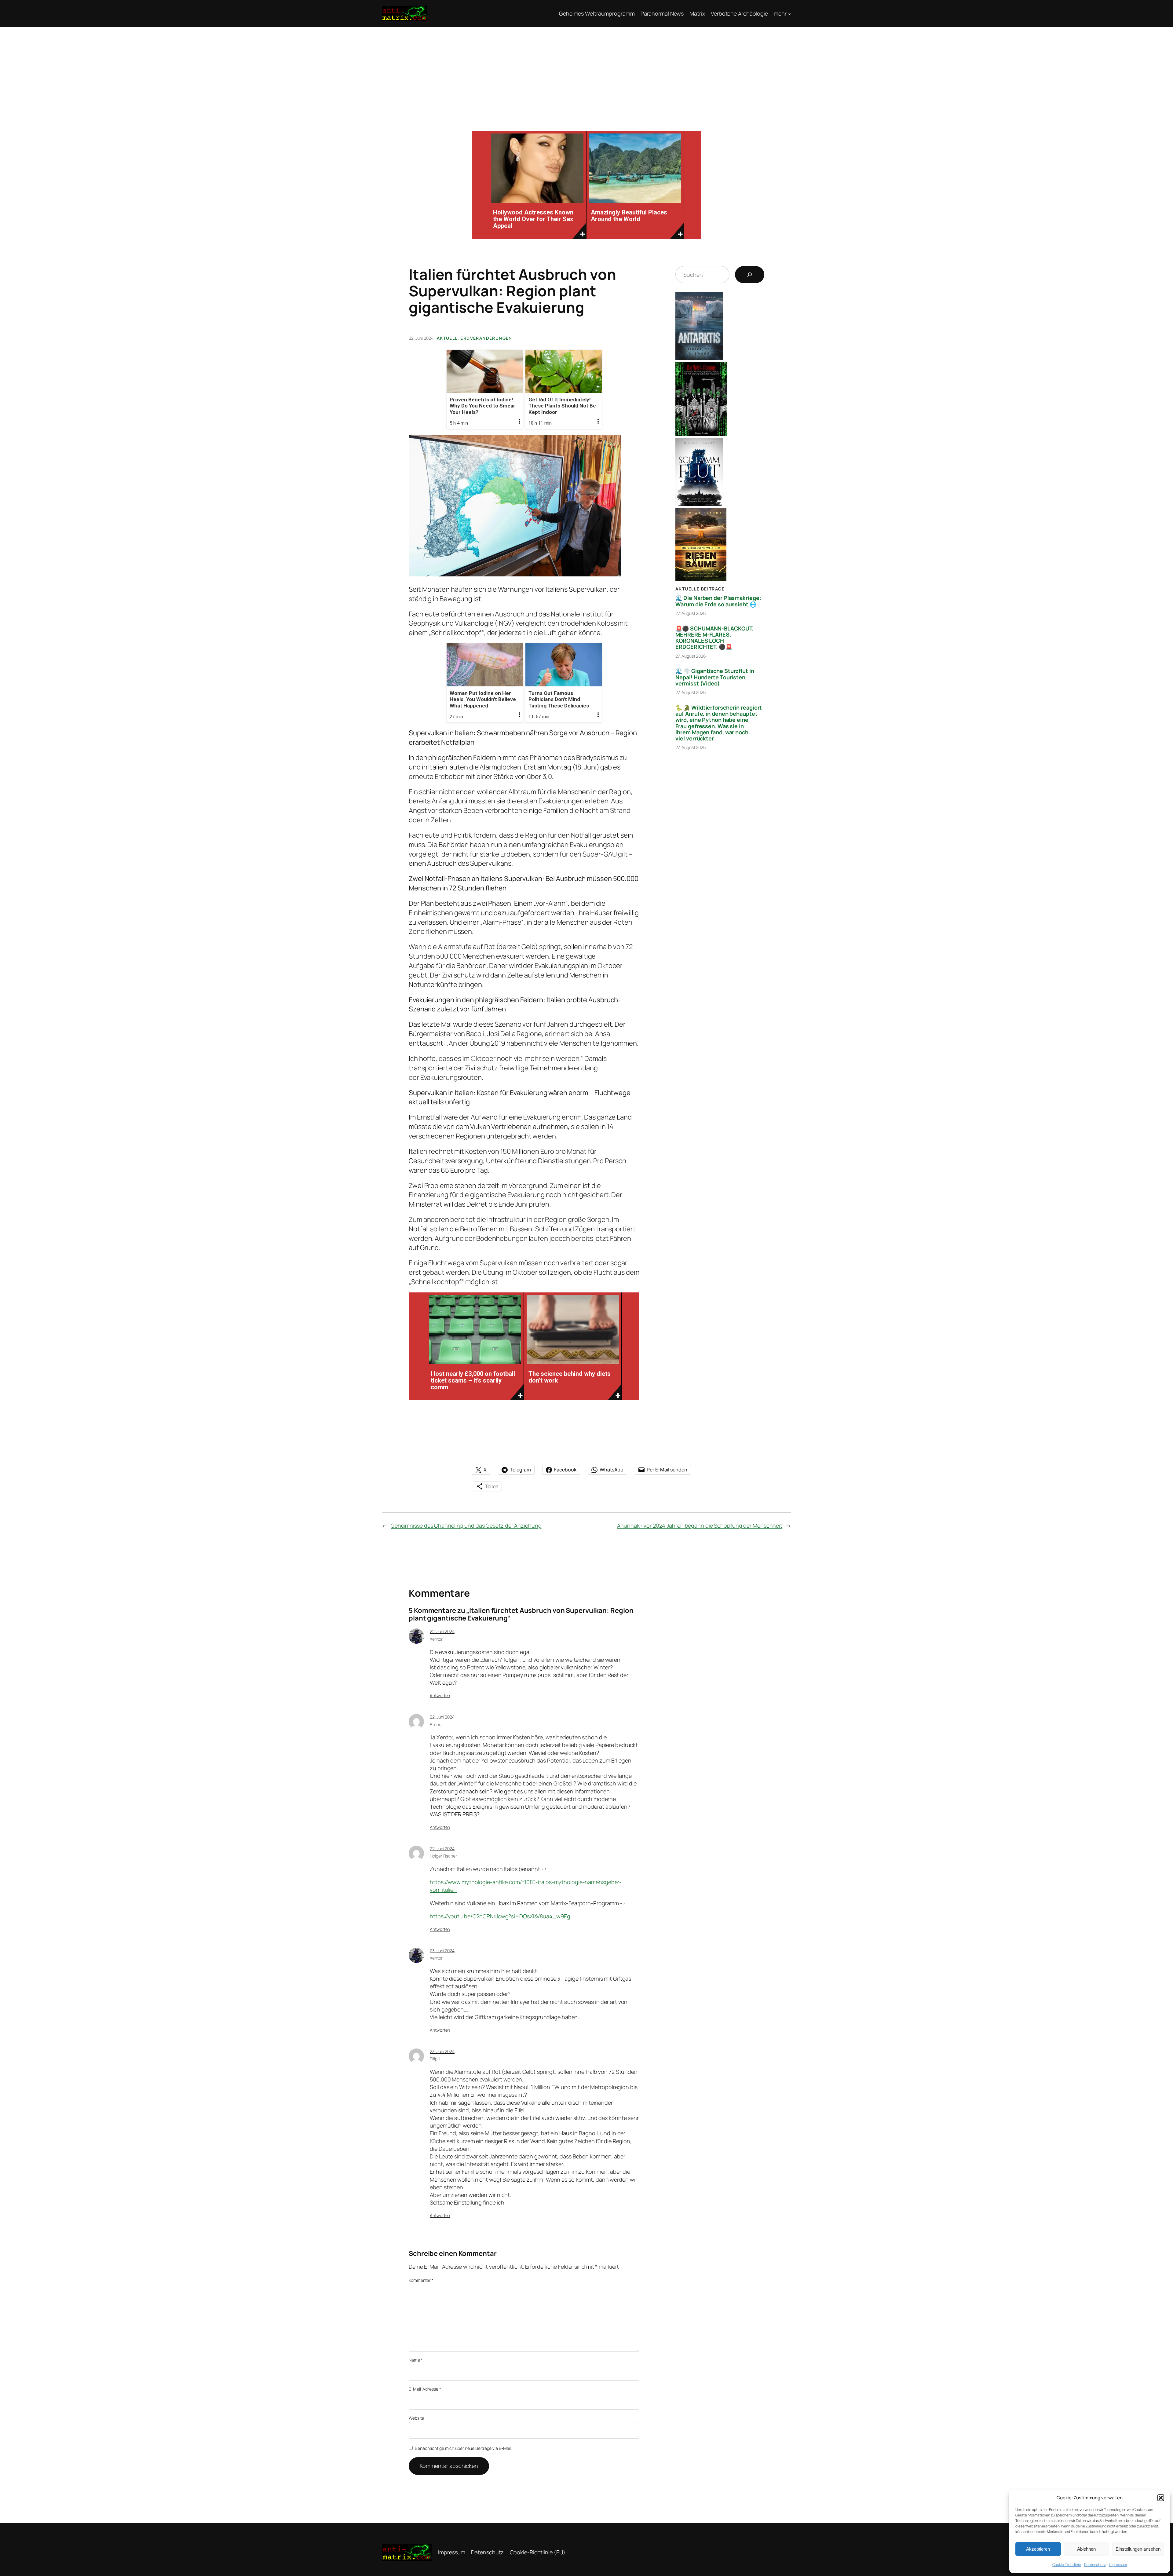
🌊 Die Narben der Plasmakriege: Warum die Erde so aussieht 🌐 (718, 601)
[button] (1161, 2498)
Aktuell (447, 338)
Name (416, 2360)
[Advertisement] (586, 73)
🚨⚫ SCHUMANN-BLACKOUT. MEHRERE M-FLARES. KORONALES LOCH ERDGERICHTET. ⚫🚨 (714, 638)
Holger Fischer (443, 1856)
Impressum (1118, 2565)
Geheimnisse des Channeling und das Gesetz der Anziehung (466, 1526)
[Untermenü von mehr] (789, 14)
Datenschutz (1095, 2565)
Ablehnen (1086, 2549)
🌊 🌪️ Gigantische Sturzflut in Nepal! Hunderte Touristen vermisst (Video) (715, 677)
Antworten (440, 1695)
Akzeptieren (1038, 2549)
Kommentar (421, 2280)
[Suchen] (750, 275)
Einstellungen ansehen (1138, 2549)
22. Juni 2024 (442, 1631)
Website (416, 2418)
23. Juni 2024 (442, 1951)
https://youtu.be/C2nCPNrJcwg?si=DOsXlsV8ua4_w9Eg (500, 1916)
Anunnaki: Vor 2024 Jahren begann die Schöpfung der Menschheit (700, 1526)
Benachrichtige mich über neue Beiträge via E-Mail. (463, 2448)
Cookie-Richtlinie (1067, 2565)
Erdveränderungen (486, 338)
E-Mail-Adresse (425, 2389)
